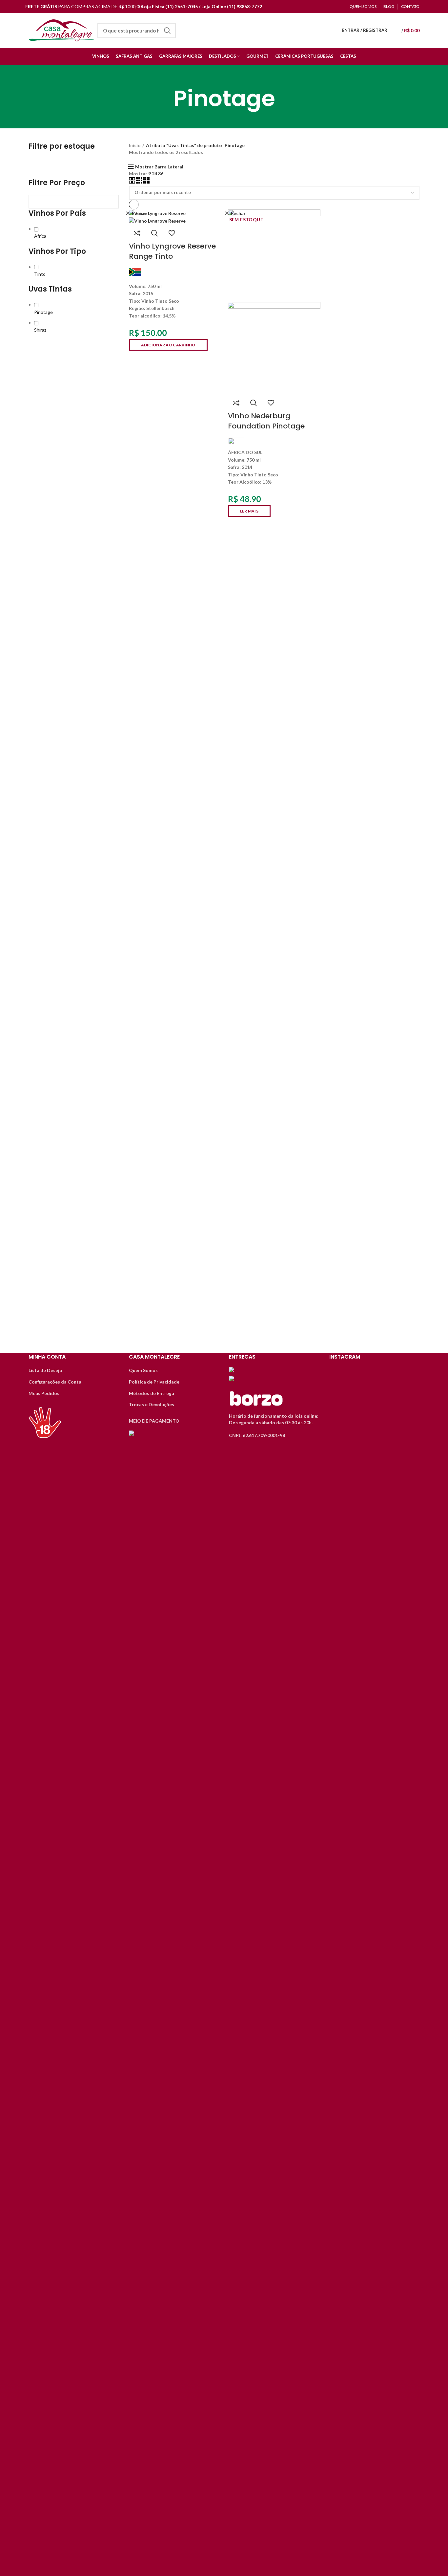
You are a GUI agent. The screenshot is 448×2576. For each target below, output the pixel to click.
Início (135, 145)
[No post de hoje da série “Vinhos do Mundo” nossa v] (374, 1590)
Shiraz (40, 330)
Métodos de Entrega (152, 1393)
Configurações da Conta (55, 1382)
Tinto (40, 274)
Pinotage (43, 312)
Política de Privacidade (154, 1382)
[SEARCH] (167, 31)
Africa (40, 236)
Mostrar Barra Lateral (159, 167)
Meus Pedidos (44, 1393)
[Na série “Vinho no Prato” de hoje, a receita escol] (343, 1905)
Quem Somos (143, 1370)
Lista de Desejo (45, 1370)
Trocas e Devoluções (152, 1404)
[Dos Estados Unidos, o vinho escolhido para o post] (406, 1603)
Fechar (139, 213)
